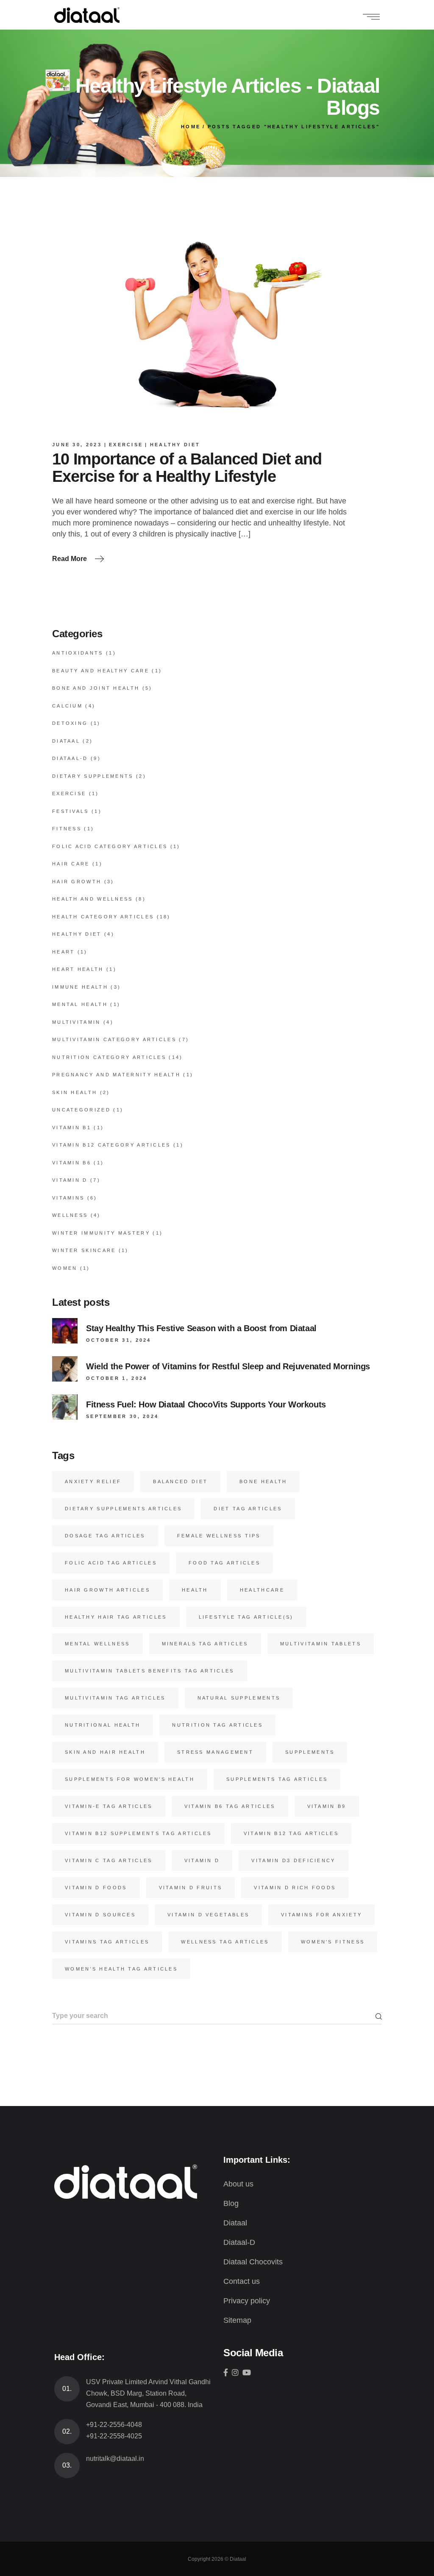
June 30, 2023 (77, 445)
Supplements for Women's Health (130, 1779)
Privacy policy (247, 2301)
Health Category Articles (103, 917)
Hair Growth (77, 882)
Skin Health (75, 1092)
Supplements (310, 1752)
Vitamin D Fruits (191, 1888)
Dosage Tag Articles (105, 1536)
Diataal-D (70, 758)
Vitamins (68, 1198)
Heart (64, 952)
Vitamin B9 (327, 1806)
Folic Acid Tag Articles (111, 1563)
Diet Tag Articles (248, 1509)
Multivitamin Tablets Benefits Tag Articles (150, 1671)
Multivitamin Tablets (321, 1644)
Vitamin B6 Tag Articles (230, 1806)
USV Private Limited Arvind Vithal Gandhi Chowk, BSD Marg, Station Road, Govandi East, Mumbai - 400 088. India (148, 2393)
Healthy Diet (175, 445)
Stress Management (215, 1752)
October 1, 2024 (117, 1378)
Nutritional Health (103, 1725)
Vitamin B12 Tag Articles (291, 1833)
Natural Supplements (239, 1698)
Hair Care (71, 864)
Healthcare (262, 1590)
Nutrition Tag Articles (217, 1725)
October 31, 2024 (119, 1340)
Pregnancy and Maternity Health (116, 1075)
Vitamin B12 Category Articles (111, 1145)
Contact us (242, 2281)
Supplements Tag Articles (277, 1779)
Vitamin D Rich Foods (295, 1888)
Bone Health (263, 1481)
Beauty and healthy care (101, 671)
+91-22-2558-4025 (114, 2436)
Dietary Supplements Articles (123, 1509)
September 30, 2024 (122, 1416)
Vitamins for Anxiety (321, 1915)
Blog (231, 2203)
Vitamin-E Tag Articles (109, 1806)
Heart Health (78, 969)
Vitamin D (70, 1180)
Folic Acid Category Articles (110, 846)
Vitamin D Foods (96, 1888)
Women (65, 1268)
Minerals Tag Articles (205, 1644)
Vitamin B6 (72, 1163)
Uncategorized (81, 1110)
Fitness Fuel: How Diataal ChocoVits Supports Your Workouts (206, 1404)
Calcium (67, 706)
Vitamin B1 (72, 1128)
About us (238, 2184)
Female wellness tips (219, 1536)
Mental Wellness (97, 1644)
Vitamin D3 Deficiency (293, 1860)
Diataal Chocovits (253, 2262)
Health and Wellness (93, 899)
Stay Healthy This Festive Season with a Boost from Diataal (201, 1328)
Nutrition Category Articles (109, 1057)
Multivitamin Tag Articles (115, 1698)
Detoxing (70, 723)
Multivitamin (77, 1022)
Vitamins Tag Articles (107, 1942)
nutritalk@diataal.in (115, 2459)
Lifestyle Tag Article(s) (246, 1617)
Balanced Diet (180, 1481)
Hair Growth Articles (107, 1590)
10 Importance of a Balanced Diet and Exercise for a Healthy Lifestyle (187, 468)
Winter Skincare (84, 1250)
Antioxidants (78, 653)
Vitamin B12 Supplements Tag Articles (138, 1833)
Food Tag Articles (224, 1563)
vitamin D (202, 1860)
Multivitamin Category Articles (114, 1039)
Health (195, 1590)
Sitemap (237, 2320)
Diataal (66, 741)
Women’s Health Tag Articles (121, 1969)
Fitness (67, 829)
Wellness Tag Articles (225, 1942)
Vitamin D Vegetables (208, 1915)
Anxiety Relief (93, 1481)
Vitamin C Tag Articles (109, 1860)
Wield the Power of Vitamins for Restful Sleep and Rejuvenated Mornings (228, 1366)
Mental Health (80, 1004)
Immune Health (80, 987)
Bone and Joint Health (96, 688)
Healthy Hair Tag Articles (116, 1617)
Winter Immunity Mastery (101, 1233)
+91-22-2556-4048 (114, 2425)
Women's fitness (333, 1942)
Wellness (70, 1215)
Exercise (126, 445)
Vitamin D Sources (100, 1915)
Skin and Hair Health (105, 1752)
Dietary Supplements (93, 776)
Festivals (71, 811)
